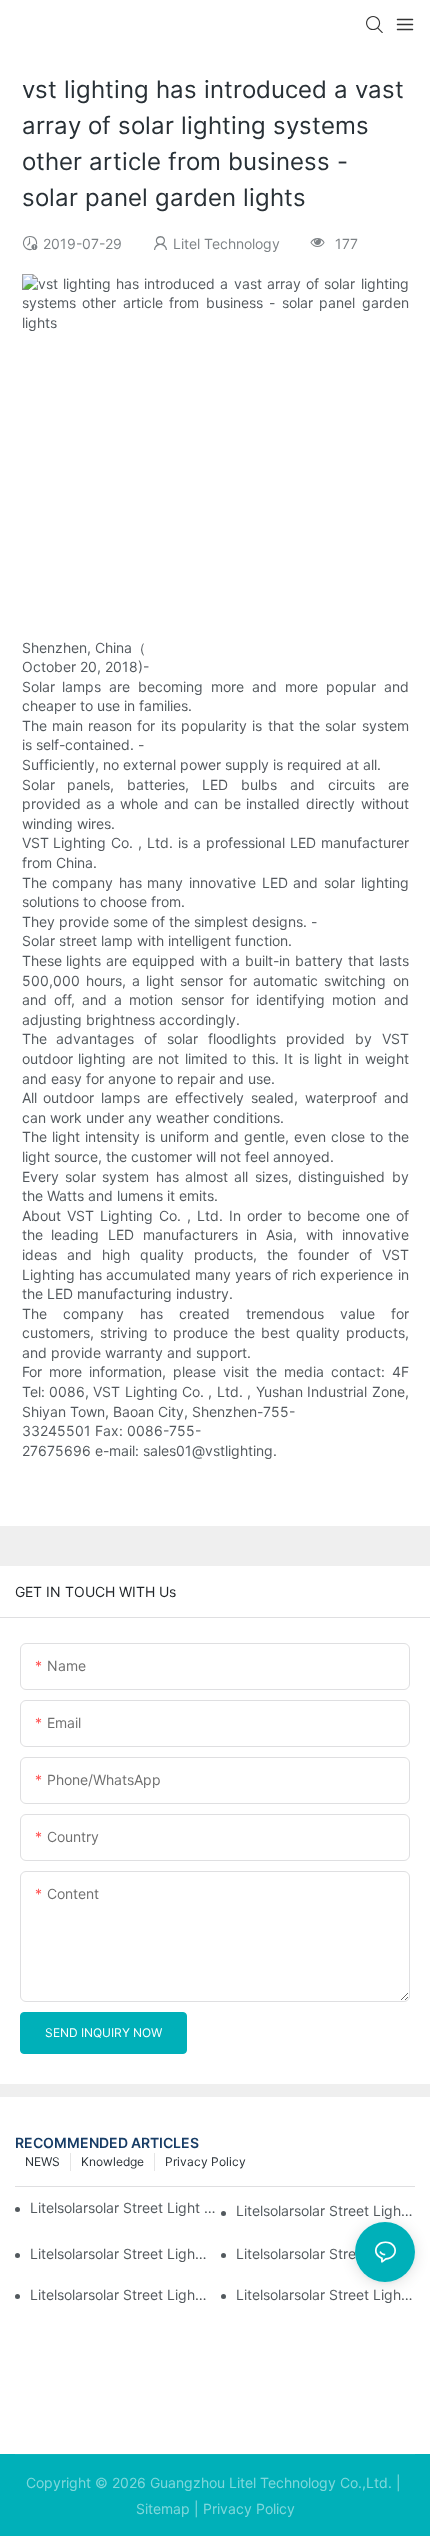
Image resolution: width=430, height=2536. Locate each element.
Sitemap (163, 2508)
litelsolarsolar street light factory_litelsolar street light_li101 (126, 2207)
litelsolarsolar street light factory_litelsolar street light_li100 (325, 2210)
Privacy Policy (205, 2161)
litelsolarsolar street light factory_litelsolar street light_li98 (325, 2253)
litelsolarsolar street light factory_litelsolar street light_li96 (325, 2294)
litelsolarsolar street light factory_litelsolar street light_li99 (119, 2253)
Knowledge (112, 2161)
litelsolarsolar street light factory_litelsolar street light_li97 (119, 2294)
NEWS (42, 2161)
